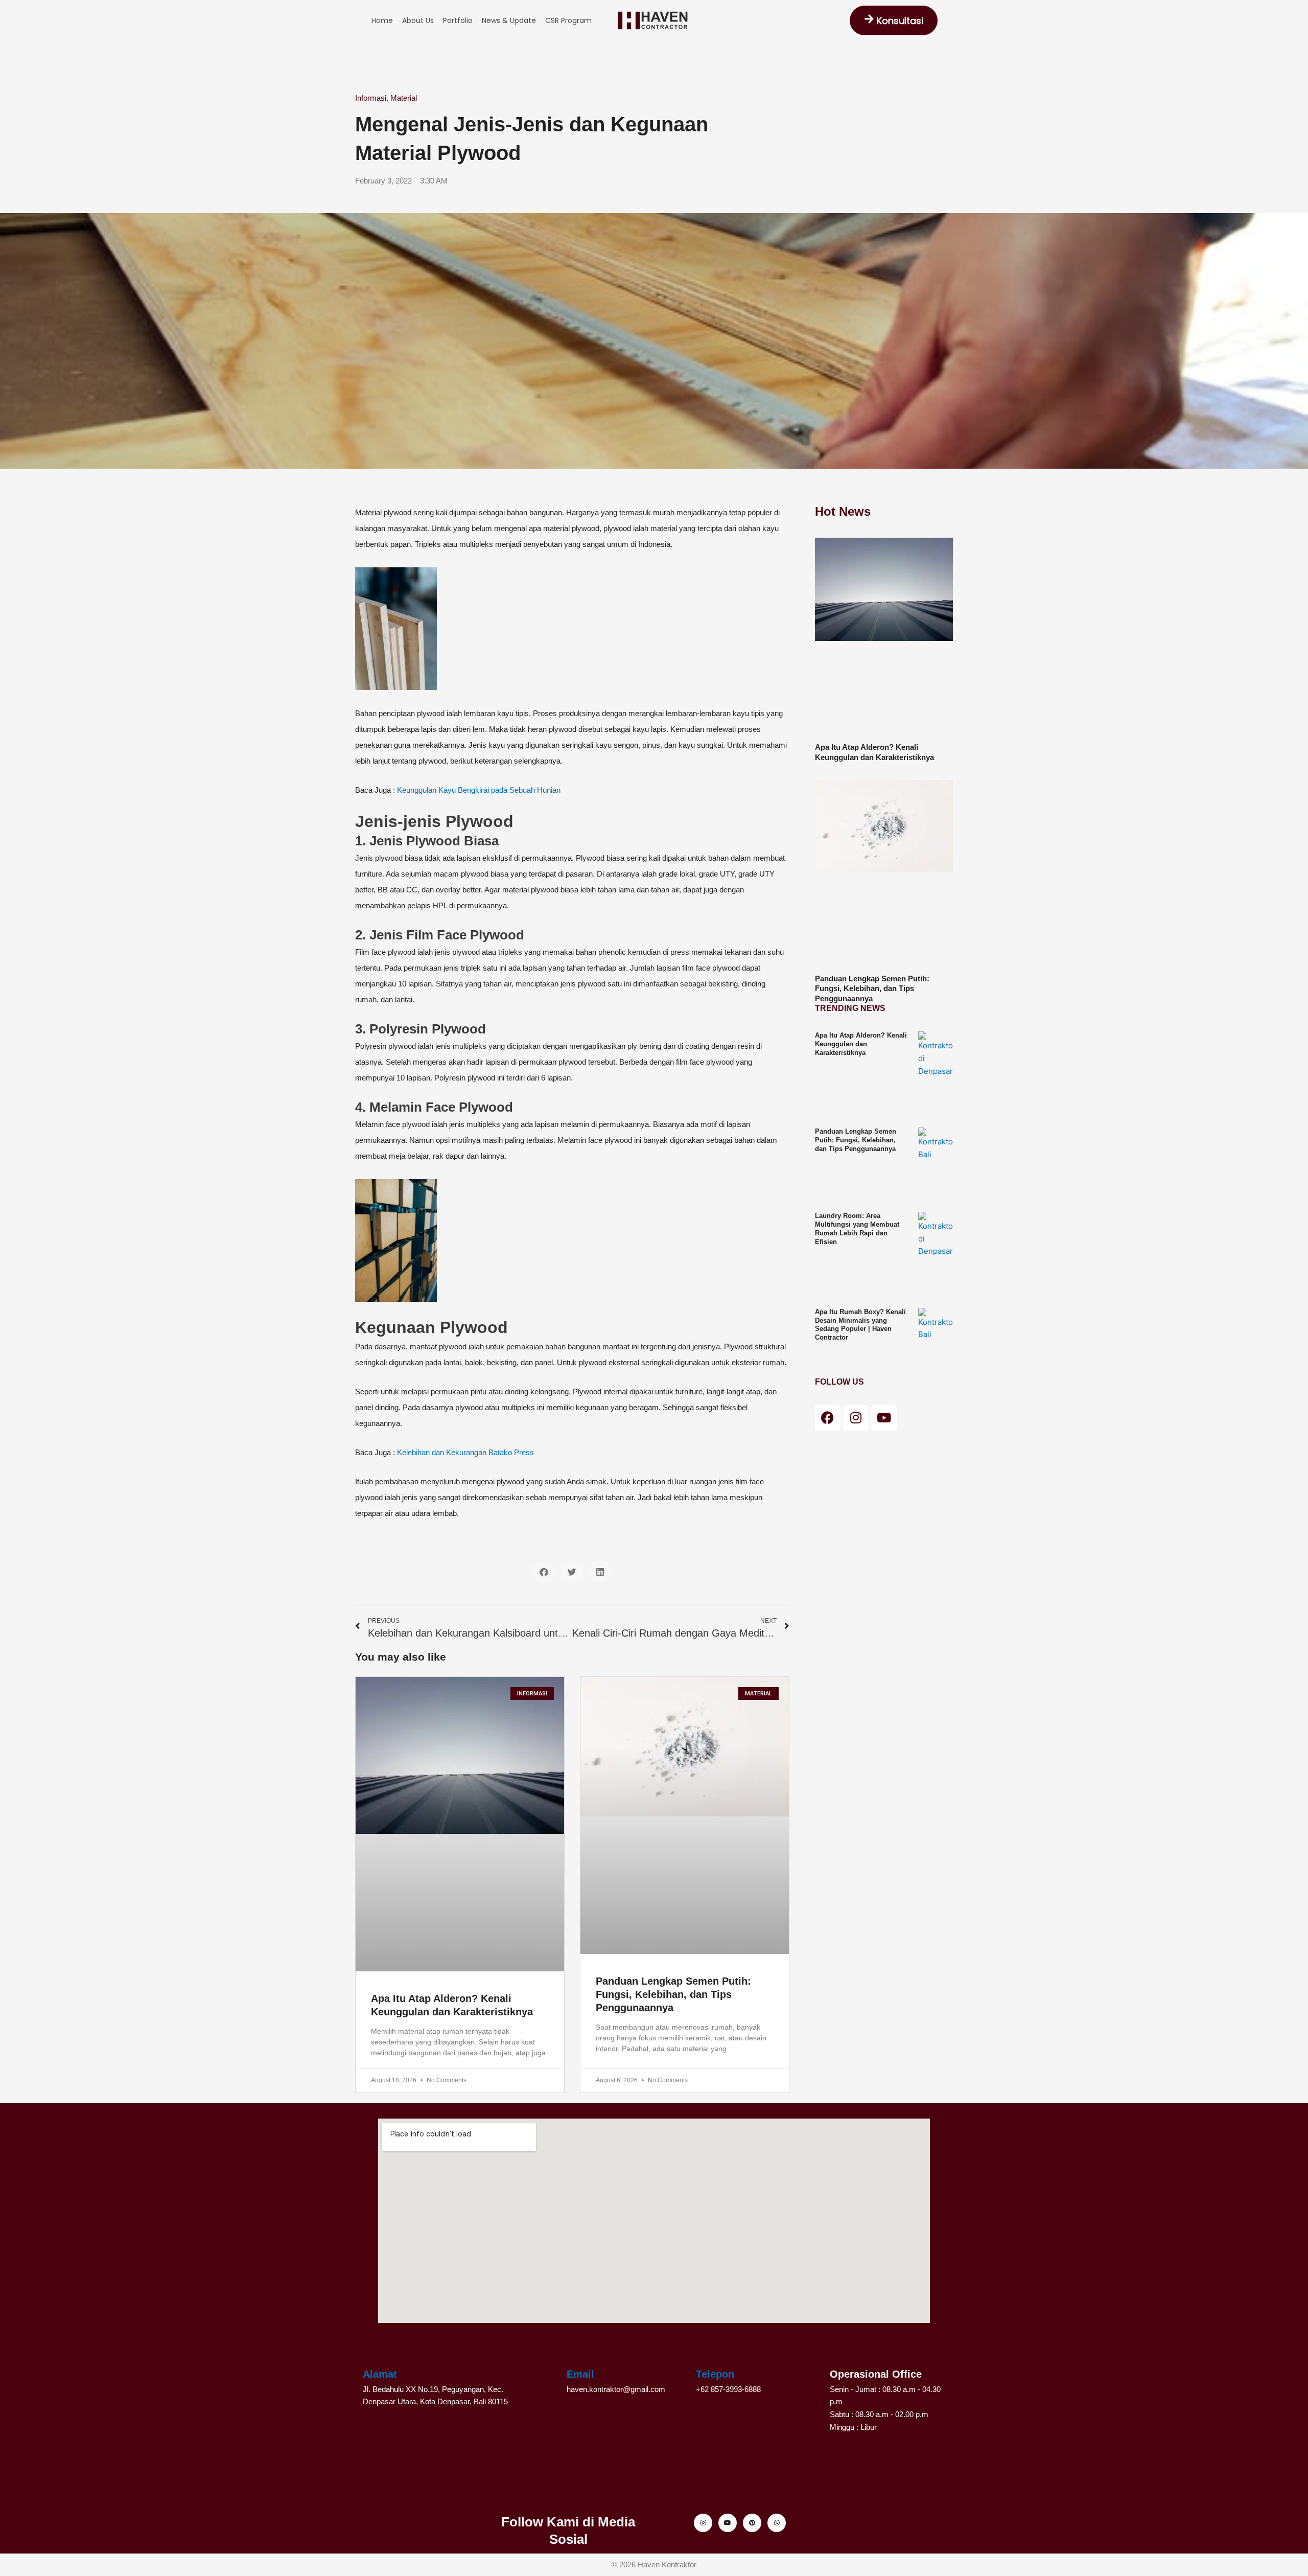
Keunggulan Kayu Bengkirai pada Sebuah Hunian (479, 790)
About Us (418, 20)
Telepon (715, 2374)
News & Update (509, 20)
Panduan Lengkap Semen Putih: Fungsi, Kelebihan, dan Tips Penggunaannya (673, 1994)
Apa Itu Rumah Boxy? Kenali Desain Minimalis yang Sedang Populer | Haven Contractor (860, 1325)
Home (382, 20)
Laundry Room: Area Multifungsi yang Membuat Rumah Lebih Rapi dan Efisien (857, 1229)
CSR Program (568, 20)
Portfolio (458, 20)
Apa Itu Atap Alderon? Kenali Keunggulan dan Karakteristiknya (861, 1044)
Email (580, 2374)
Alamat (380, 2374)
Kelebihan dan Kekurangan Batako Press (465, 1452)
